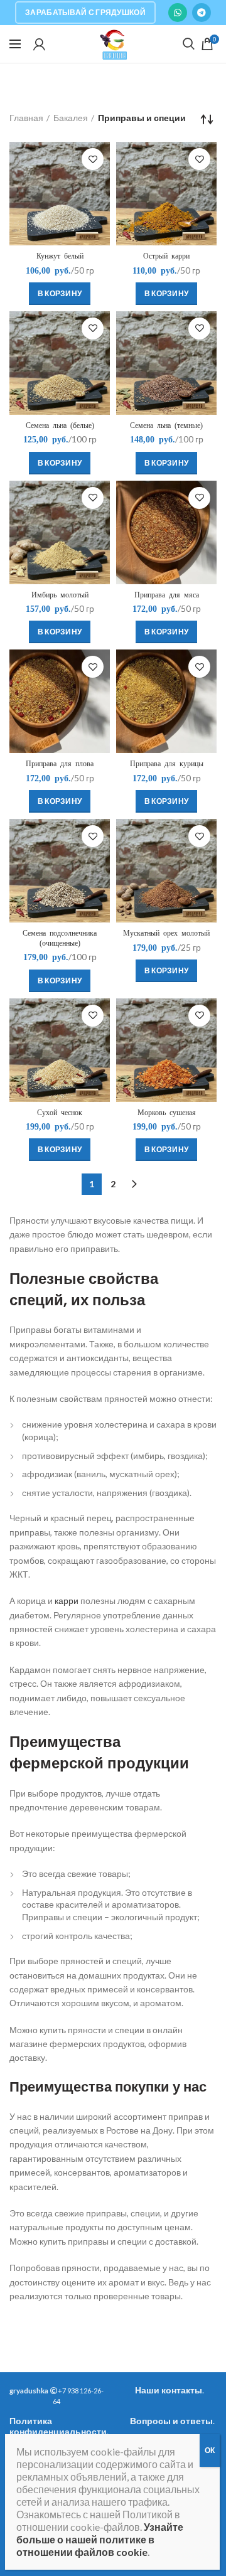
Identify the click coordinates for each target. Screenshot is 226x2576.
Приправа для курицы (167, 764)
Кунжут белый (60, 256)
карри (67, 1601)
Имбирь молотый (60, 595)
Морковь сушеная (167, 1113)
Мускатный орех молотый (166, 933)
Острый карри (166, 256)
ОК (210, 2450)
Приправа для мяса (167, 595)
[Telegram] (202, 13)
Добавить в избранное (93, 159)
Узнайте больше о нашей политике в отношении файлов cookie (100, 2539)
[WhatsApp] (178, 13)
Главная (26, 118)
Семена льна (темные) (166, 425)
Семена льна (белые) (60, 425)
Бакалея (71, 118)
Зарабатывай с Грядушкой (85, 12)
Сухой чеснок (60, 1113)
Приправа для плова (60, 764)
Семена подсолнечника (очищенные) (60, 938)
